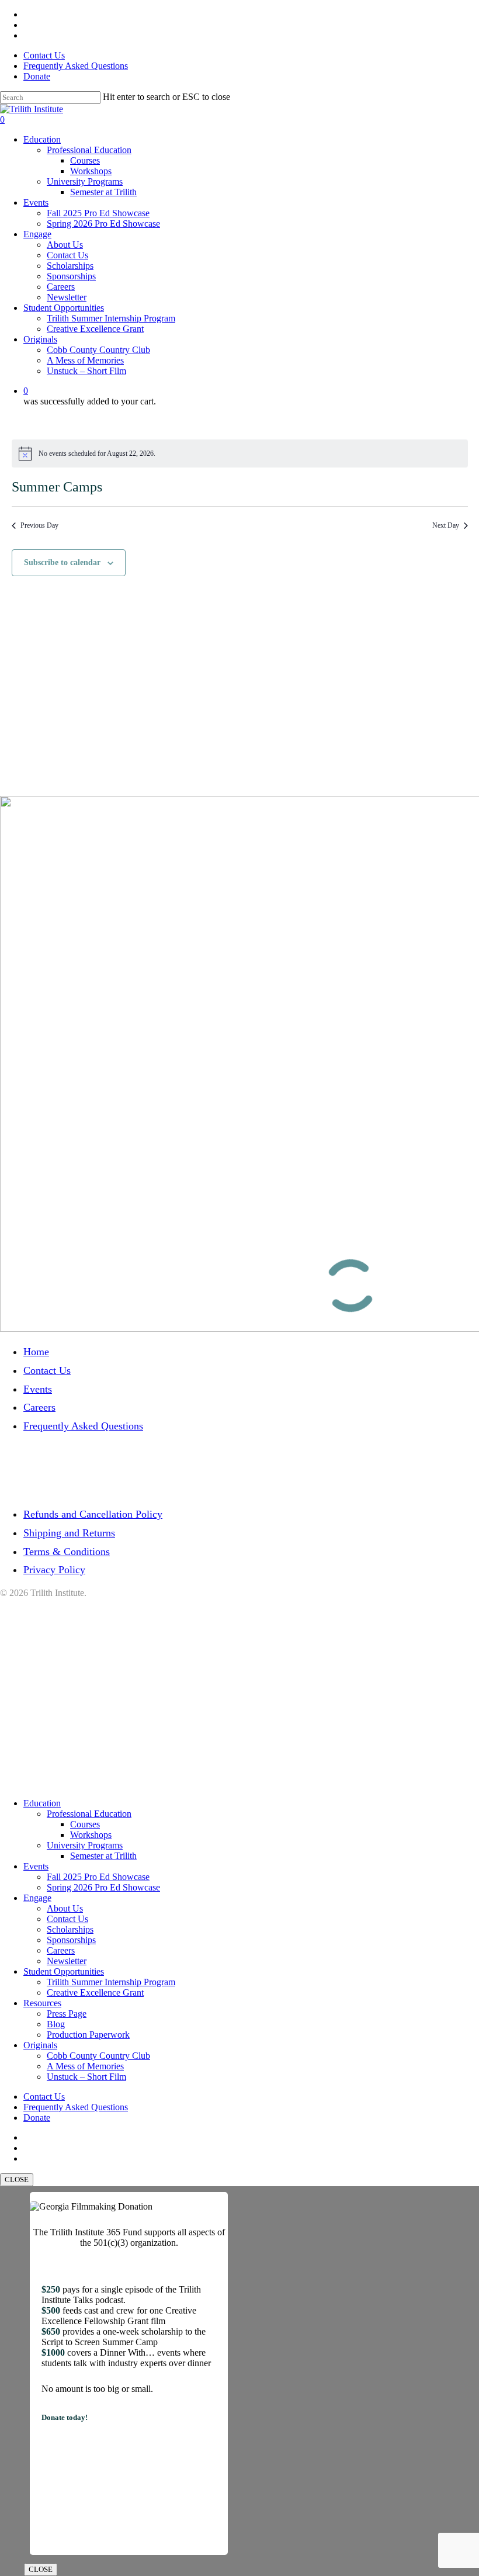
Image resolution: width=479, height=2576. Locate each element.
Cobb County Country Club (98, 2056)
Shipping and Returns (69, 1533)
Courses (85, 1824)
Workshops (91, 1835)
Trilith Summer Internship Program (111, 1982)
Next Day (446, 525)
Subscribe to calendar (62, 562)
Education (42, 1803)
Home (36, 1352)
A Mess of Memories (85, 2066)
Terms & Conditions (67, 1552)
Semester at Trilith (103, 1856)
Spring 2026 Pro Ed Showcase (103, 1887)
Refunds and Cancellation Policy (93, 1514)
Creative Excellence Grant (95, 1992)
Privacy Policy (54, 1570)
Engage (37, 1898)
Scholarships (70, 1929)
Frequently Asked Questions (83, 1426)
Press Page (67, 2014)
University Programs (85, 1845)
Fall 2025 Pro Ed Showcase (98, 1877)
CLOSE (17, 2179)
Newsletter (67, 1961)
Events (38, 1389)
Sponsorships (71, 1940)
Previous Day (39, 525)
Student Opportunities (64, 1971)
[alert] (240, 453)
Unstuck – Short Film (86, 2077)
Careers (39, 1407)
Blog (56, 2024)
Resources (42, 2003)
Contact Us (47, 1370)
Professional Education (89, 1814)
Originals (40, 2045)
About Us (65, 1908)
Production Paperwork (88, 2035)
